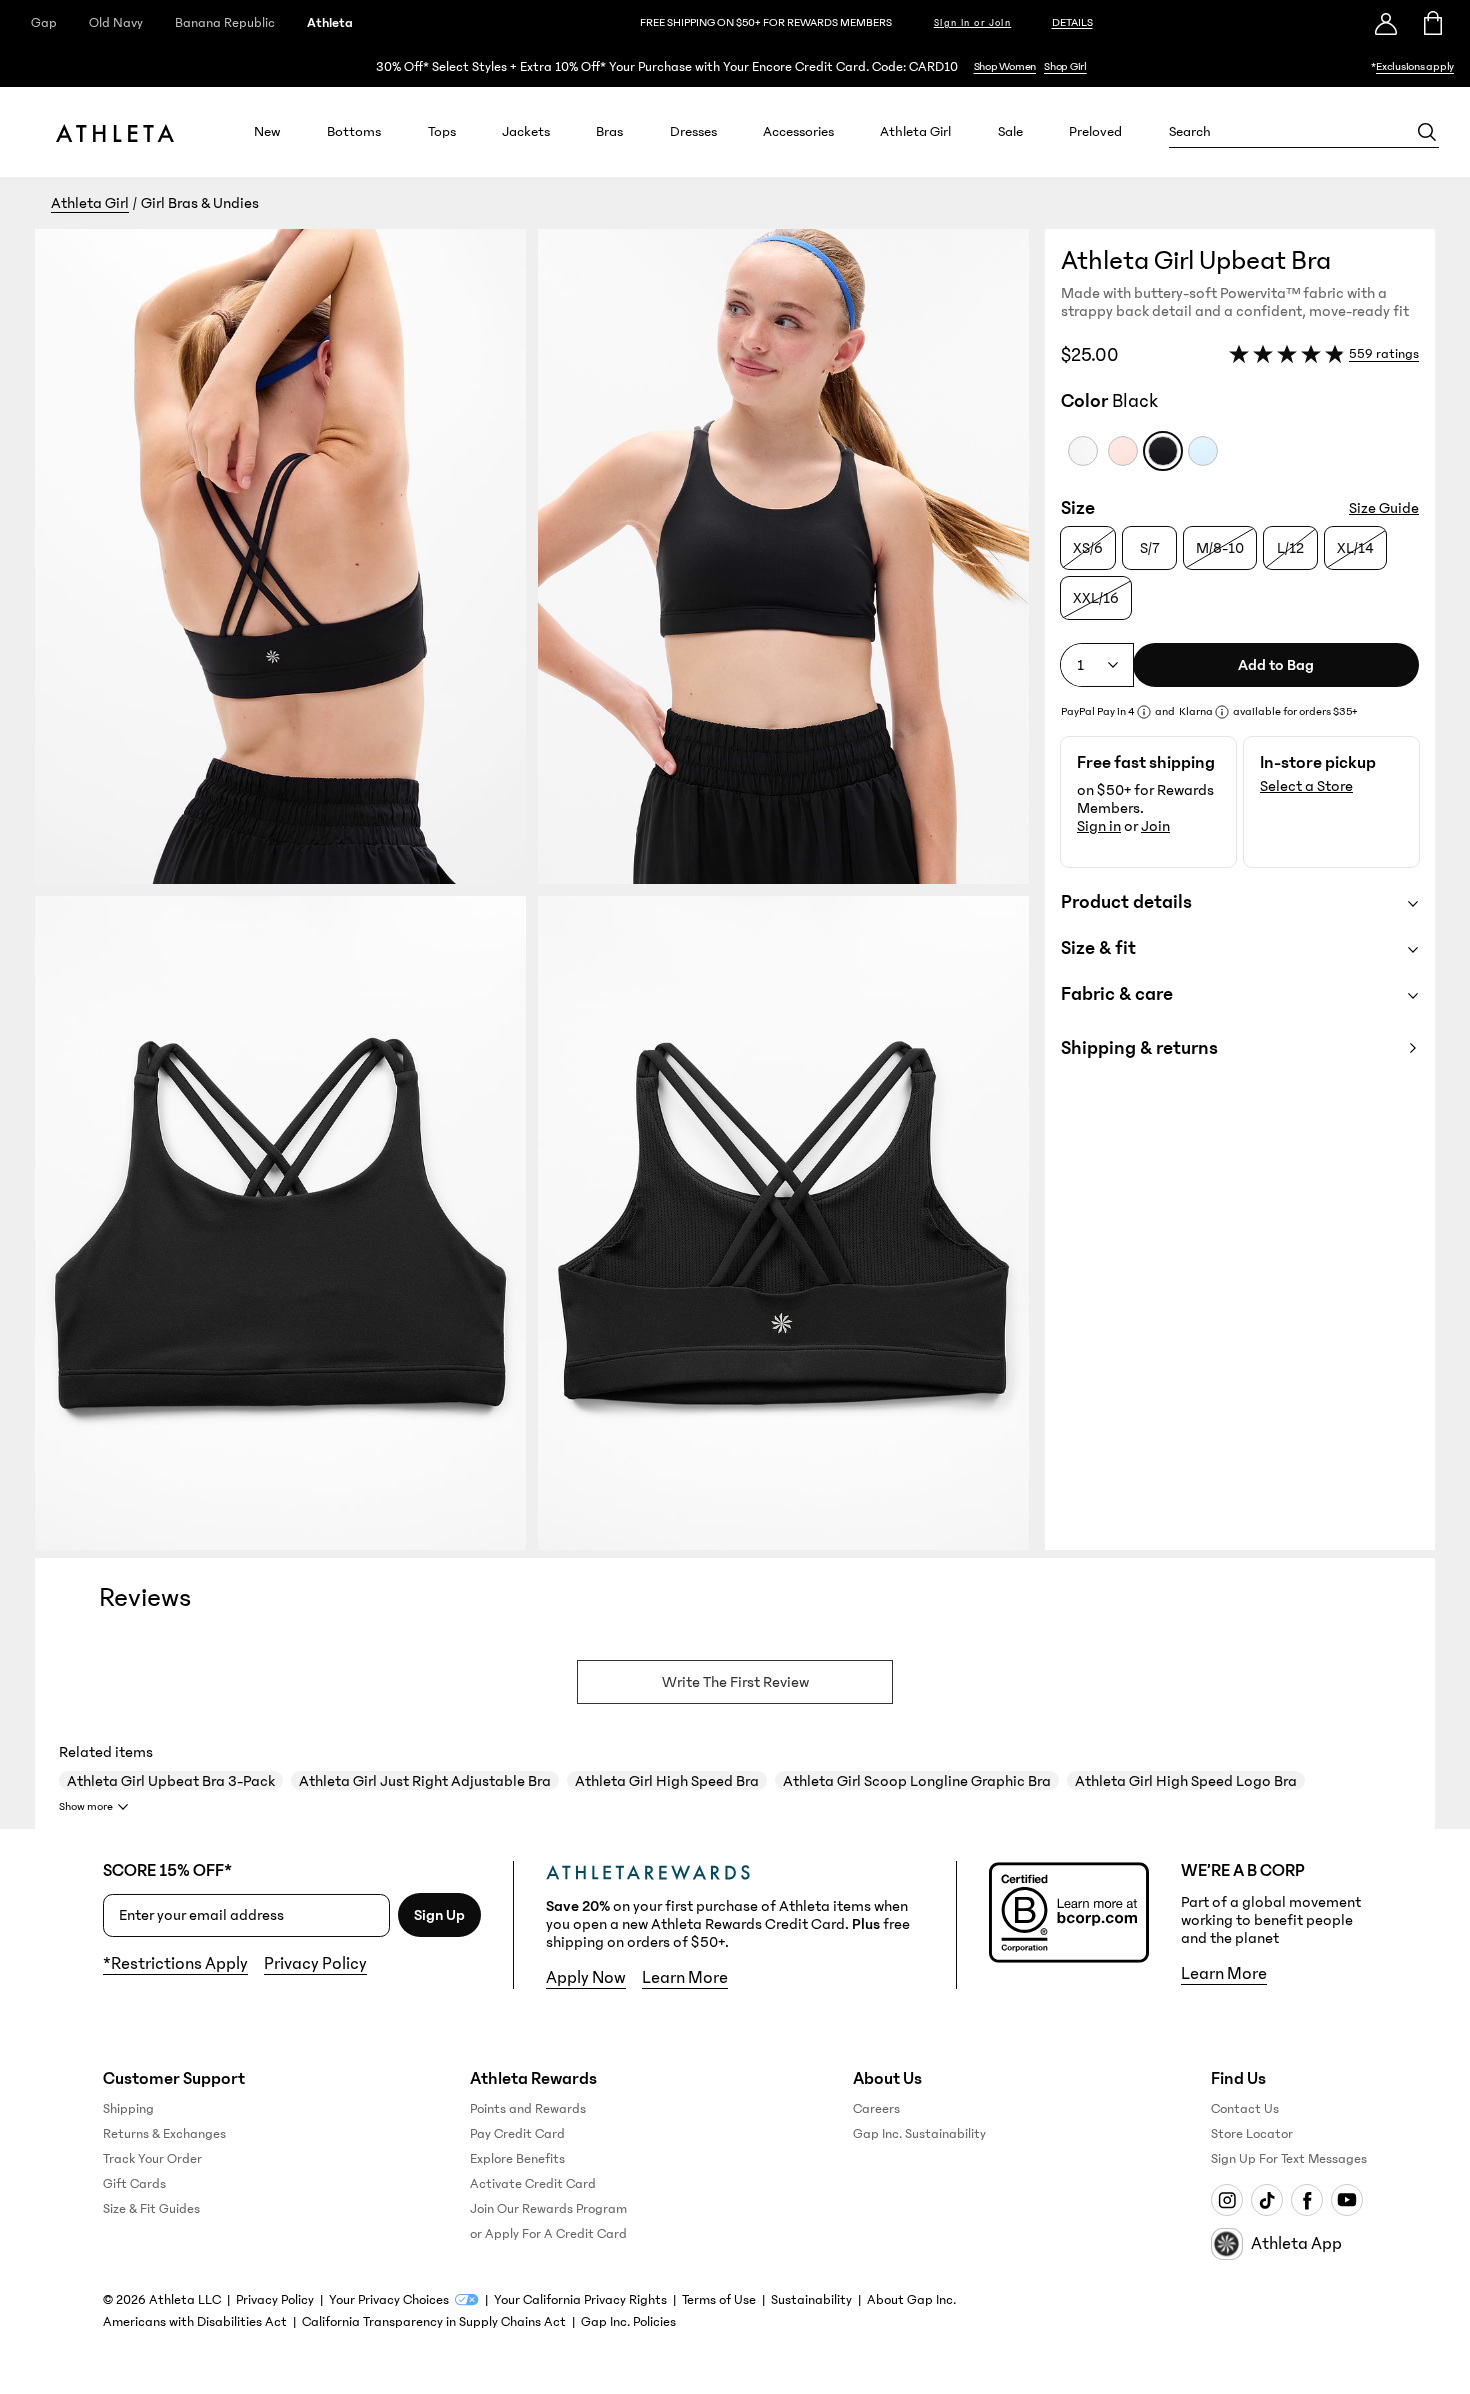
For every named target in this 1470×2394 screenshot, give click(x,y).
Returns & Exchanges (164, 2134)
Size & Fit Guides (151, 2209)
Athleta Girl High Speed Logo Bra (1186, 1781)
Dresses (693, 132)
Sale (1010, 132)
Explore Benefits (517, 2159)
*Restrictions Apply (175, 1964)
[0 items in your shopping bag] (1431, 23)
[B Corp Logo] (1069, 1912)
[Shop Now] (735, 66)
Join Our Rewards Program (548, 2209)
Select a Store (1306, 786)
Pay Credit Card (517, 2134)
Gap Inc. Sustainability (919, 2134)
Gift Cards (134, 2184)
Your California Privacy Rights (580, 2300)
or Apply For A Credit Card (548, 2234)
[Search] (1427, 132)
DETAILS (1072, 22)
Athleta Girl (915, 132)
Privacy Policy (315, 1964)
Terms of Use (719, 2300)
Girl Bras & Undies (200, 203)
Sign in (1099, 826)
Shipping (128, 2109)
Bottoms (354, 132)
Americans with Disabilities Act (195, 2322)
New (267, 132)
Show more (86, 1806)
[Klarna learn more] (1222, 712)
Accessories (798, 132)
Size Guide (1384, 508)
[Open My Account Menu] (1386, 23)
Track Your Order (152, 2159)
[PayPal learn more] (1144, 712)
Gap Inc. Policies (628, 2322)
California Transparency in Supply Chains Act (434, 2322)
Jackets (526, 132)
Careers (876, 2109)
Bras (609, 132)
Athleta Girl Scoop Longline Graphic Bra (917, 1781)
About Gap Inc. (911, 2300)
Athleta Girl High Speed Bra (667, 1781)
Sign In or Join (973, 23)
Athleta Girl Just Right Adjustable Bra (425, 1781)
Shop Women (1005, 66)
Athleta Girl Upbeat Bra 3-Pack (171, 1781)
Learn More (685, 1978)
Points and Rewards (528, 2109)
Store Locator (1252, 2134)
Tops (442, 132)
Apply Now (586, 1978)
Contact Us (1245, 2109)
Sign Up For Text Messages (1289, 2159)
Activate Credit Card (533, 2184)
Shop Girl (1065, 66)
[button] (540, 889)
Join (1155, 826)
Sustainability (811, 2300)
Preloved (1095, 132)
